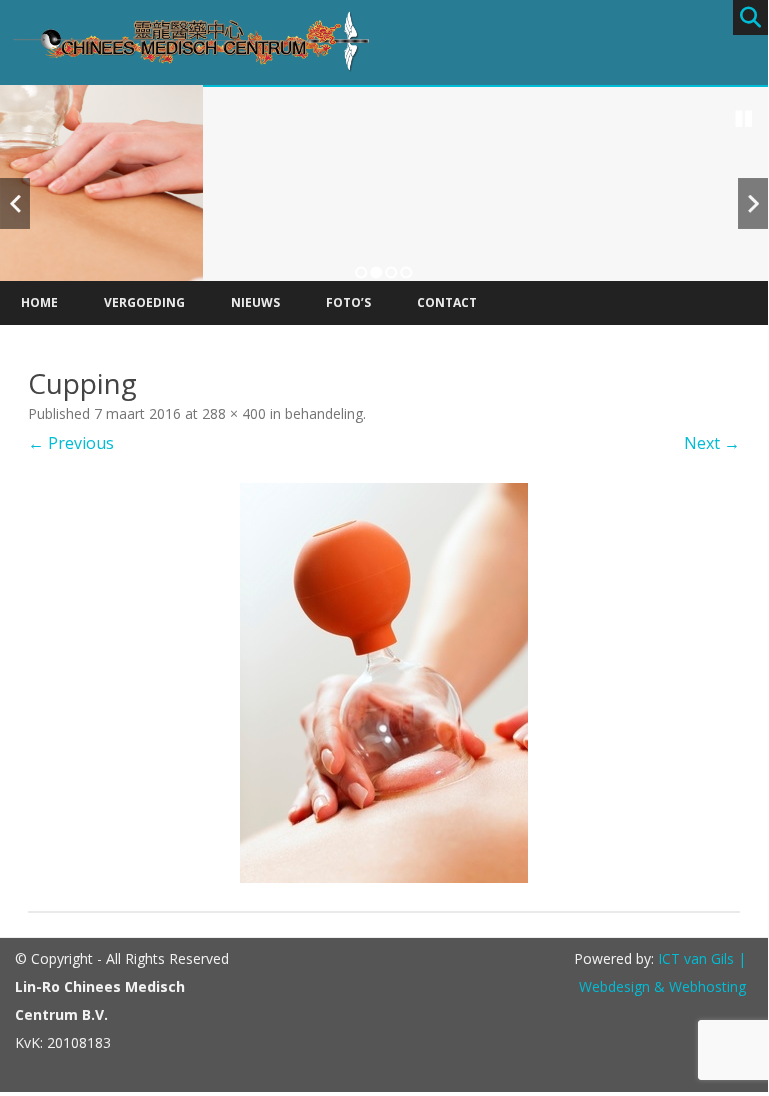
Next (753, 203)
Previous (15, 203)
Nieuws (255, 302)
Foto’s (348, 302)
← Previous (71, 443)
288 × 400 (234, 413)
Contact (447, 302)
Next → (712, 443)
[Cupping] (384, 683)
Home (39, 302)
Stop (744, 119)
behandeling (324, 413)
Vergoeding (144, 302)
